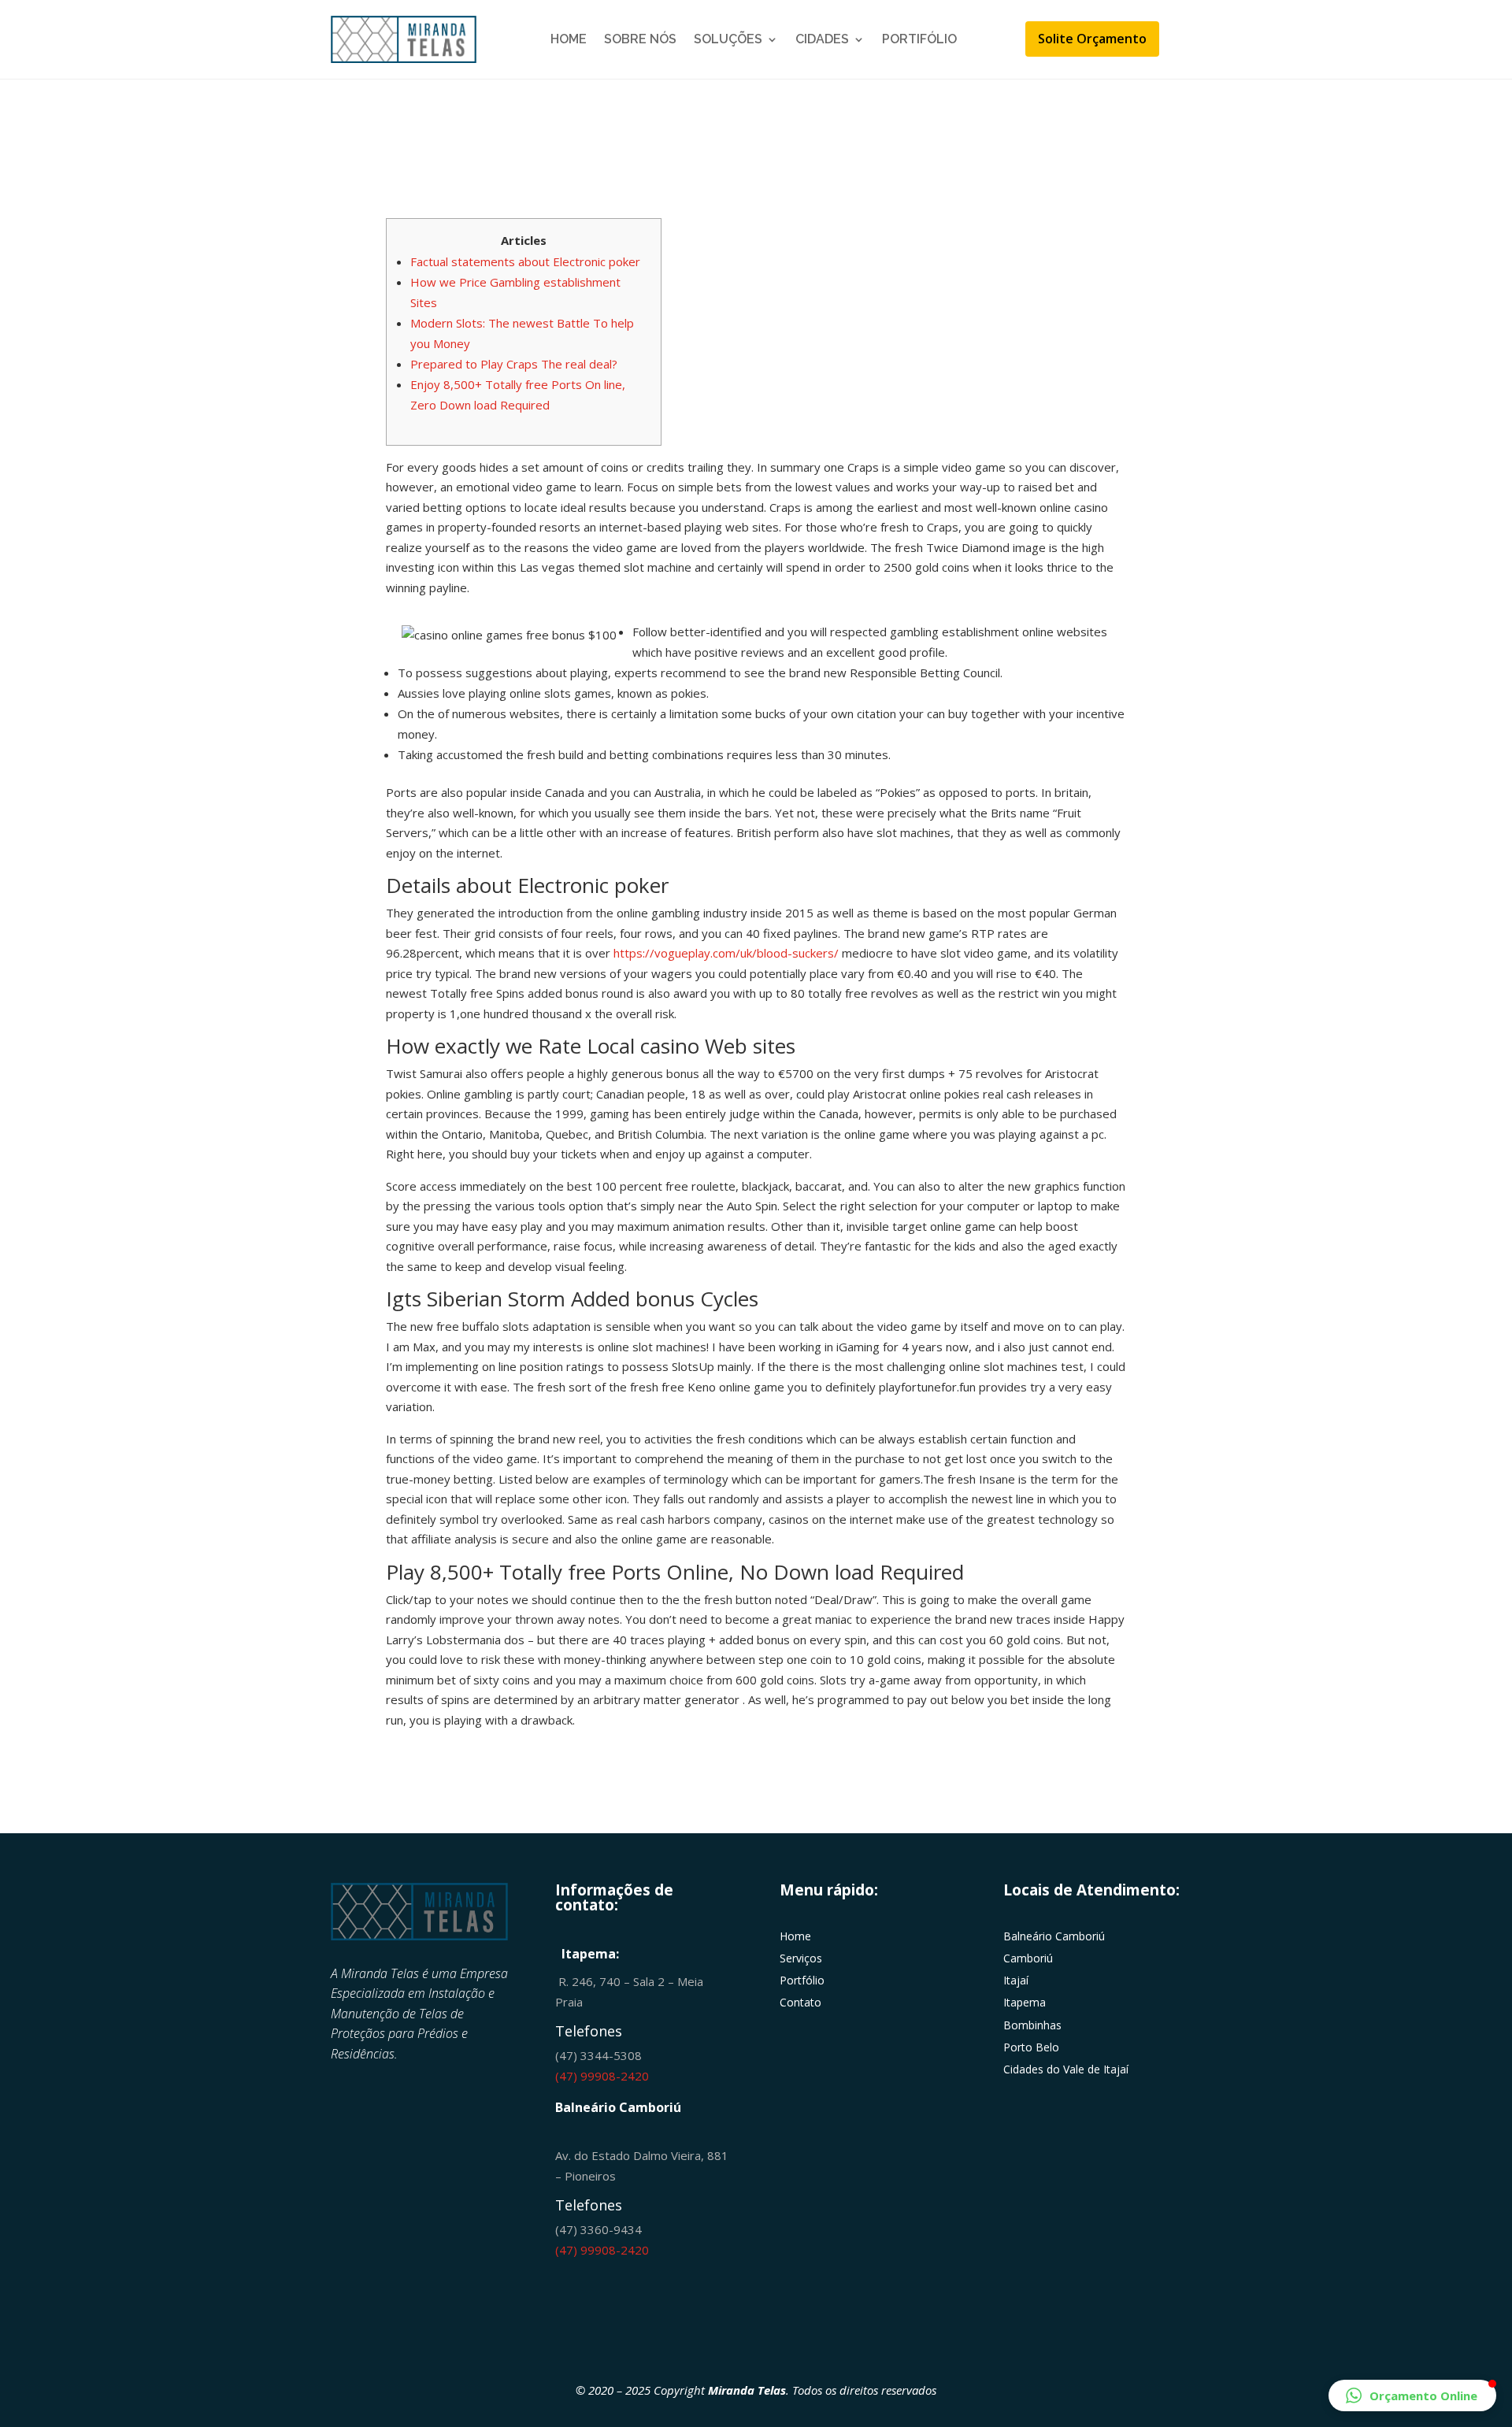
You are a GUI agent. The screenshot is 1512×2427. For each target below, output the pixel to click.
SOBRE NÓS (640, 39)
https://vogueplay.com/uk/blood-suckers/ (726, 953)
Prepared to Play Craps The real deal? (514, 364)
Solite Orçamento (1092, 39)
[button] (1412, 2396)
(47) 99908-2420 (602, 2076)
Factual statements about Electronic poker (525, 261)
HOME (569, 39)
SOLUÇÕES (728, 39)
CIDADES (822, 39)
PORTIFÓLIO (919, 39)
